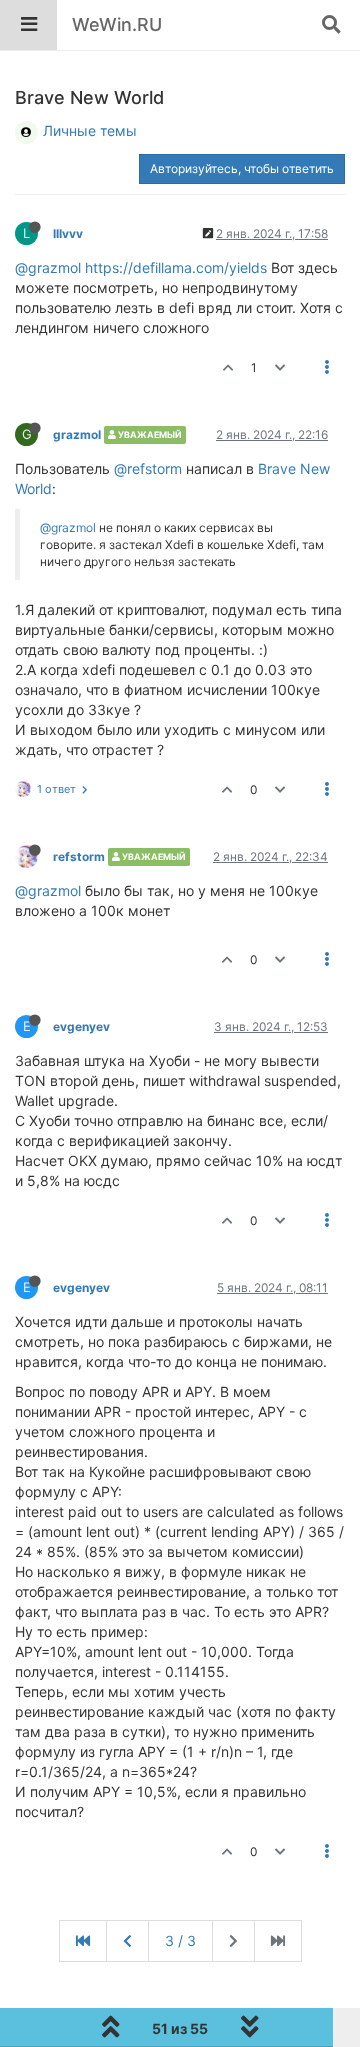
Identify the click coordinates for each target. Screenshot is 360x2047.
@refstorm (148, 468)
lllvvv (68, 233)
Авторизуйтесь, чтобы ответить (242, 168)
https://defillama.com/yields (176, 267)
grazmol (77, 434)
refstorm (79, 856)
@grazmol (48, 267)
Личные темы (90, 130)
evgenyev (81, 1026)
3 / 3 (180, 1940)
